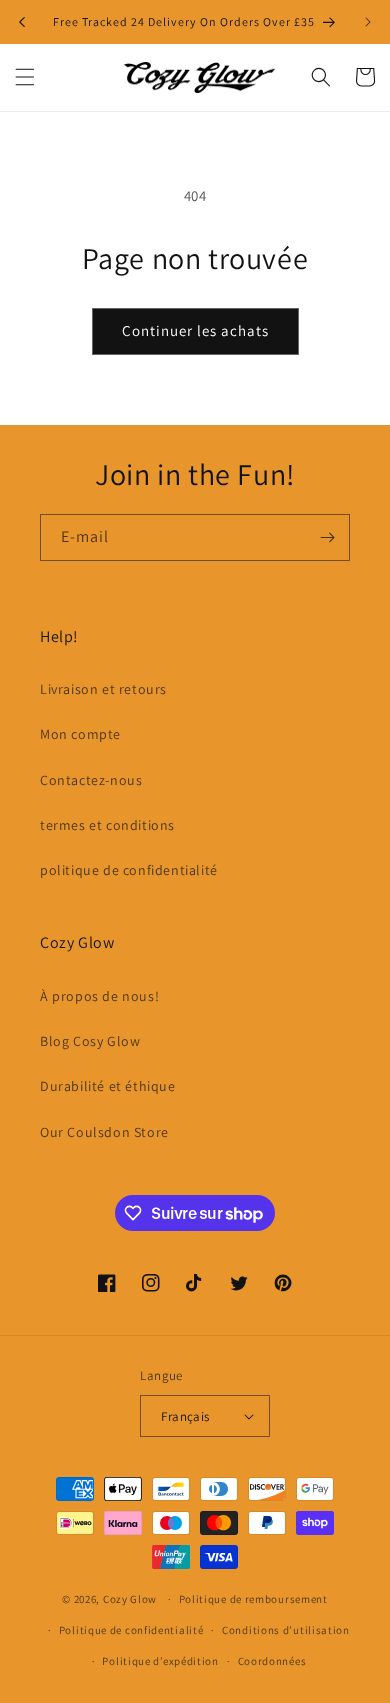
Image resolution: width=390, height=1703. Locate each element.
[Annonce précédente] (22, 22)
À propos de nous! (99, 996)
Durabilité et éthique (108, 1086)
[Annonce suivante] (368, 22)
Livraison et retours (103, 689)
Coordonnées (272, 1661)
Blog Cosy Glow (90, 1041)
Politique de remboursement (253, 1599)
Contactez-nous (91, 780)
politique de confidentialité (129, 870)
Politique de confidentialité (131, 1630)
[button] (25, 77)
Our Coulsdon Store (104, 1132)
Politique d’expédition (160, 1661)
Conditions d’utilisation (286, 1630)
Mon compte (80, 734)
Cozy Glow (130, 1599)
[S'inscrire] (327, 537)
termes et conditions (107, 825)
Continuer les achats (195, 330)
